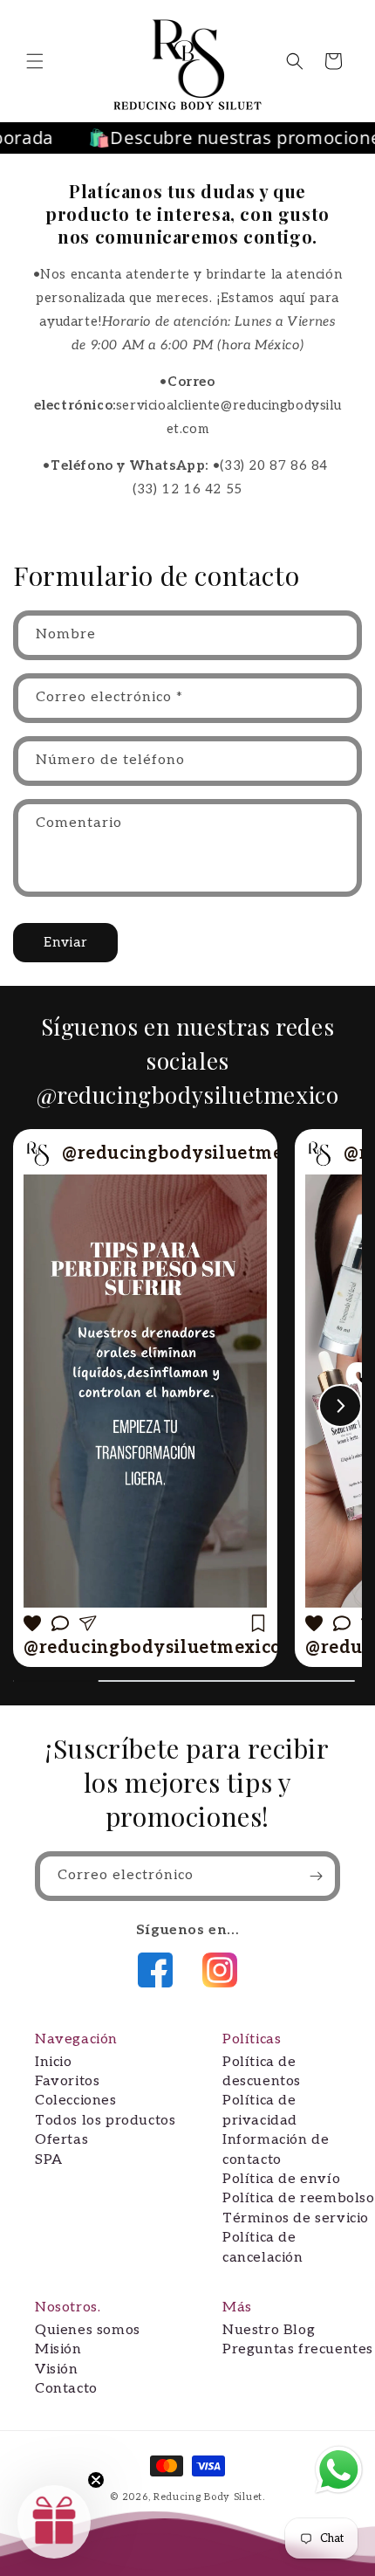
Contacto (66, 2389)
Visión (57, 2369)
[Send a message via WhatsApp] (339, 2470)
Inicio (54, 2062)
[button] (35, 61)
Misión (58, 2349)
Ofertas (61, 2140)
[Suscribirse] (316, 1876)
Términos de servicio (296, 2218)
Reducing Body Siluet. (209, 2497)
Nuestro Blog (269, 2330)
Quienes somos (88, 2330)
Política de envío (281, 2179)
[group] (145, 1398)
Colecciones (76, 2101)
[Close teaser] (96, 2480)
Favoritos (67, 2081)
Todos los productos (105, 2121)
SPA (49, 2160)
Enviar (66, 942)
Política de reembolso (299, 2198)
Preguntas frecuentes (298, 2349)
